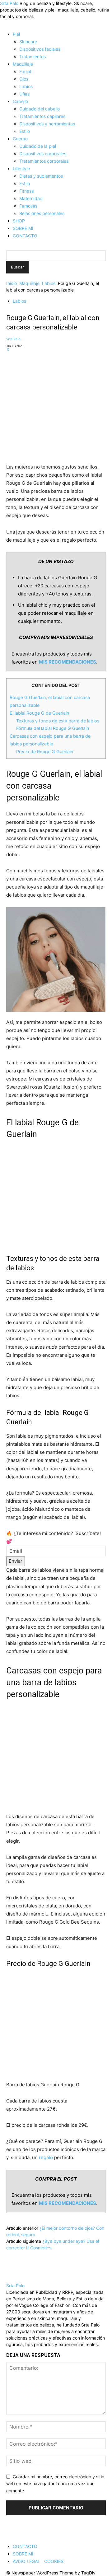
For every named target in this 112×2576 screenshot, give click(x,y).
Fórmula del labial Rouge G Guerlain (53, 728)
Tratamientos (33, 56)
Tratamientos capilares (42, 116)
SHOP (19, 221)
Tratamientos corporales (44, 161)
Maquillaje (23, 64)
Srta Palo (13, 339)
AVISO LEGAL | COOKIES (38, 2561)
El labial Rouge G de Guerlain (39, 713)
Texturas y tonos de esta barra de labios (58, 721)
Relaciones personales (42, 213)
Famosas (28, 206)
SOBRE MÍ (23, 228)
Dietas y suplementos (41, 176)
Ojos (24, 79)
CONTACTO (25, 236)
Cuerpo (20, 139)
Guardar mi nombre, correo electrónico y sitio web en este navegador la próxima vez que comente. (55, 2484)
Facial (25, 71)
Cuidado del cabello (40, 109)
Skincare (28, 42)
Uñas (24, 94)
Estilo (25, 131)
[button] (8, 23)
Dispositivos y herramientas (47, 124)
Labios (26, 86)
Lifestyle (21, 168)
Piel (16, 34)
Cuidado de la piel (38, 146)
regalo (46, 2157)
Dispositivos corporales (43, 154)
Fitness (26, 191)
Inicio (12, 283)
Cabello (20, 101)
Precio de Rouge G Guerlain (45, 751)
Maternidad (31, 198)
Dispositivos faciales (40, 49)
